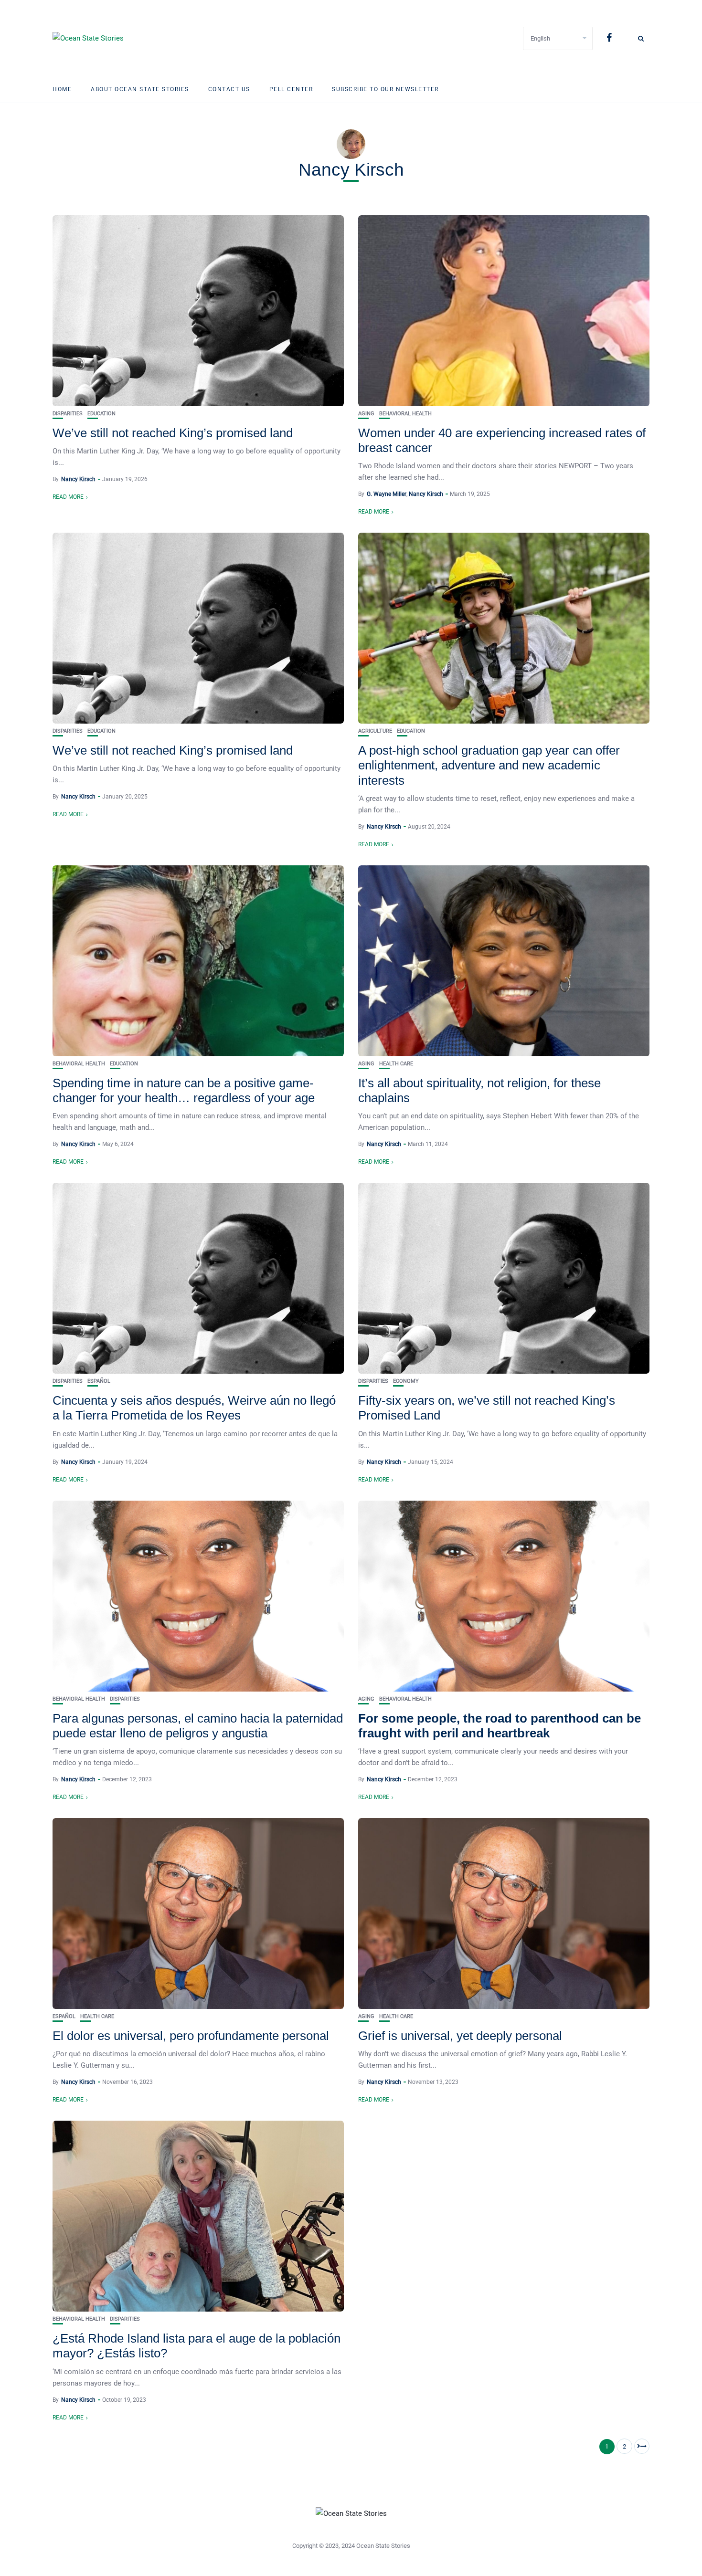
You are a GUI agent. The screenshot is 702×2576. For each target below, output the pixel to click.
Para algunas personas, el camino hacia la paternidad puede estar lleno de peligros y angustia (198, 1726)
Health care (396, 1064)
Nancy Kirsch (78, 479)
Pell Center (291, 89)
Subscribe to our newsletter (385, 89)
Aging (366, 414)
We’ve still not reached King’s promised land (173, 433)
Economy (406, 1381)
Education (101, 414)
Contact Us (229, 89)
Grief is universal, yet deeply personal (460, 2036)
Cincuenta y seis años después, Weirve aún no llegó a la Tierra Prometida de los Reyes (194, 1408)
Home (62, 89)
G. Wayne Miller (387, 494)
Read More (68, 497)
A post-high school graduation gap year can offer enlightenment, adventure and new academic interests (489, 765)
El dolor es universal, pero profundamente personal (191, 2036)
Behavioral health (405, 414)
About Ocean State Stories (140, 89)
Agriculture (375, 731)
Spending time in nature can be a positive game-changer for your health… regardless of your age (184, 1090)
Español (99, 1381)
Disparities (68, 414)
